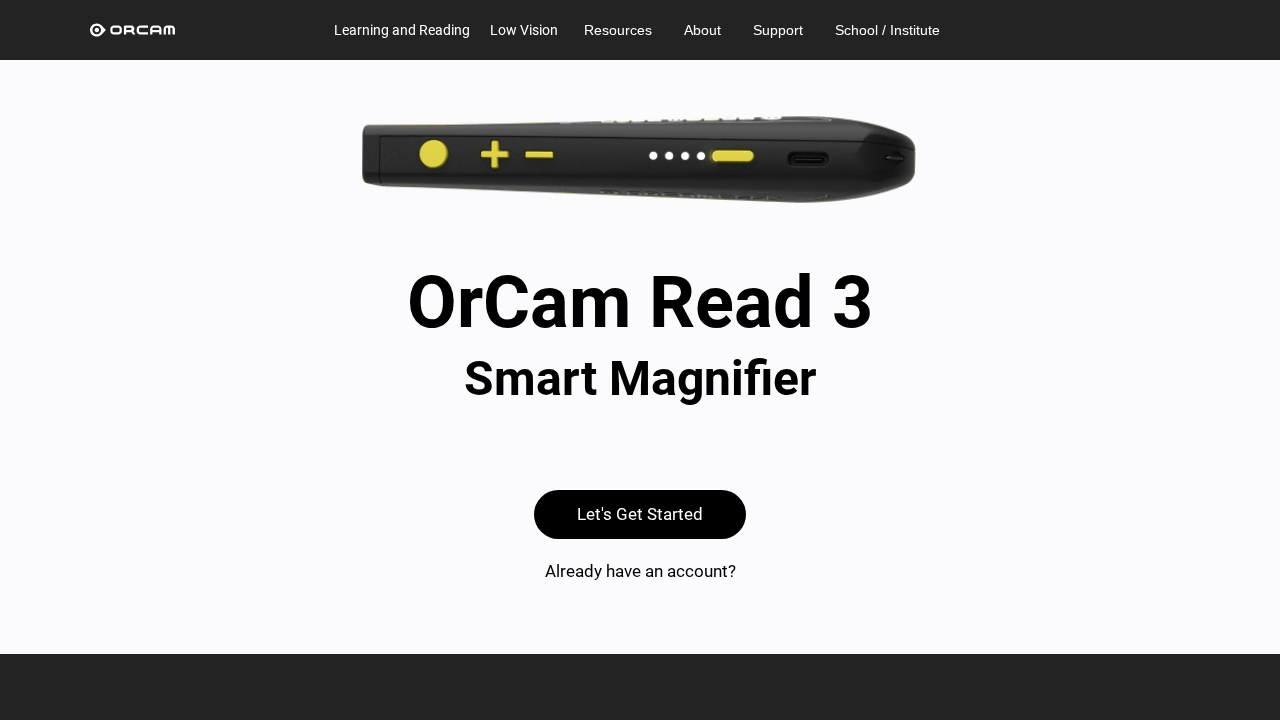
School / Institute (887, 30)
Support (778, 30)
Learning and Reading (402, 30)
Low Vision (524, 30)
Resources (618, 30)
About (702, 30)
